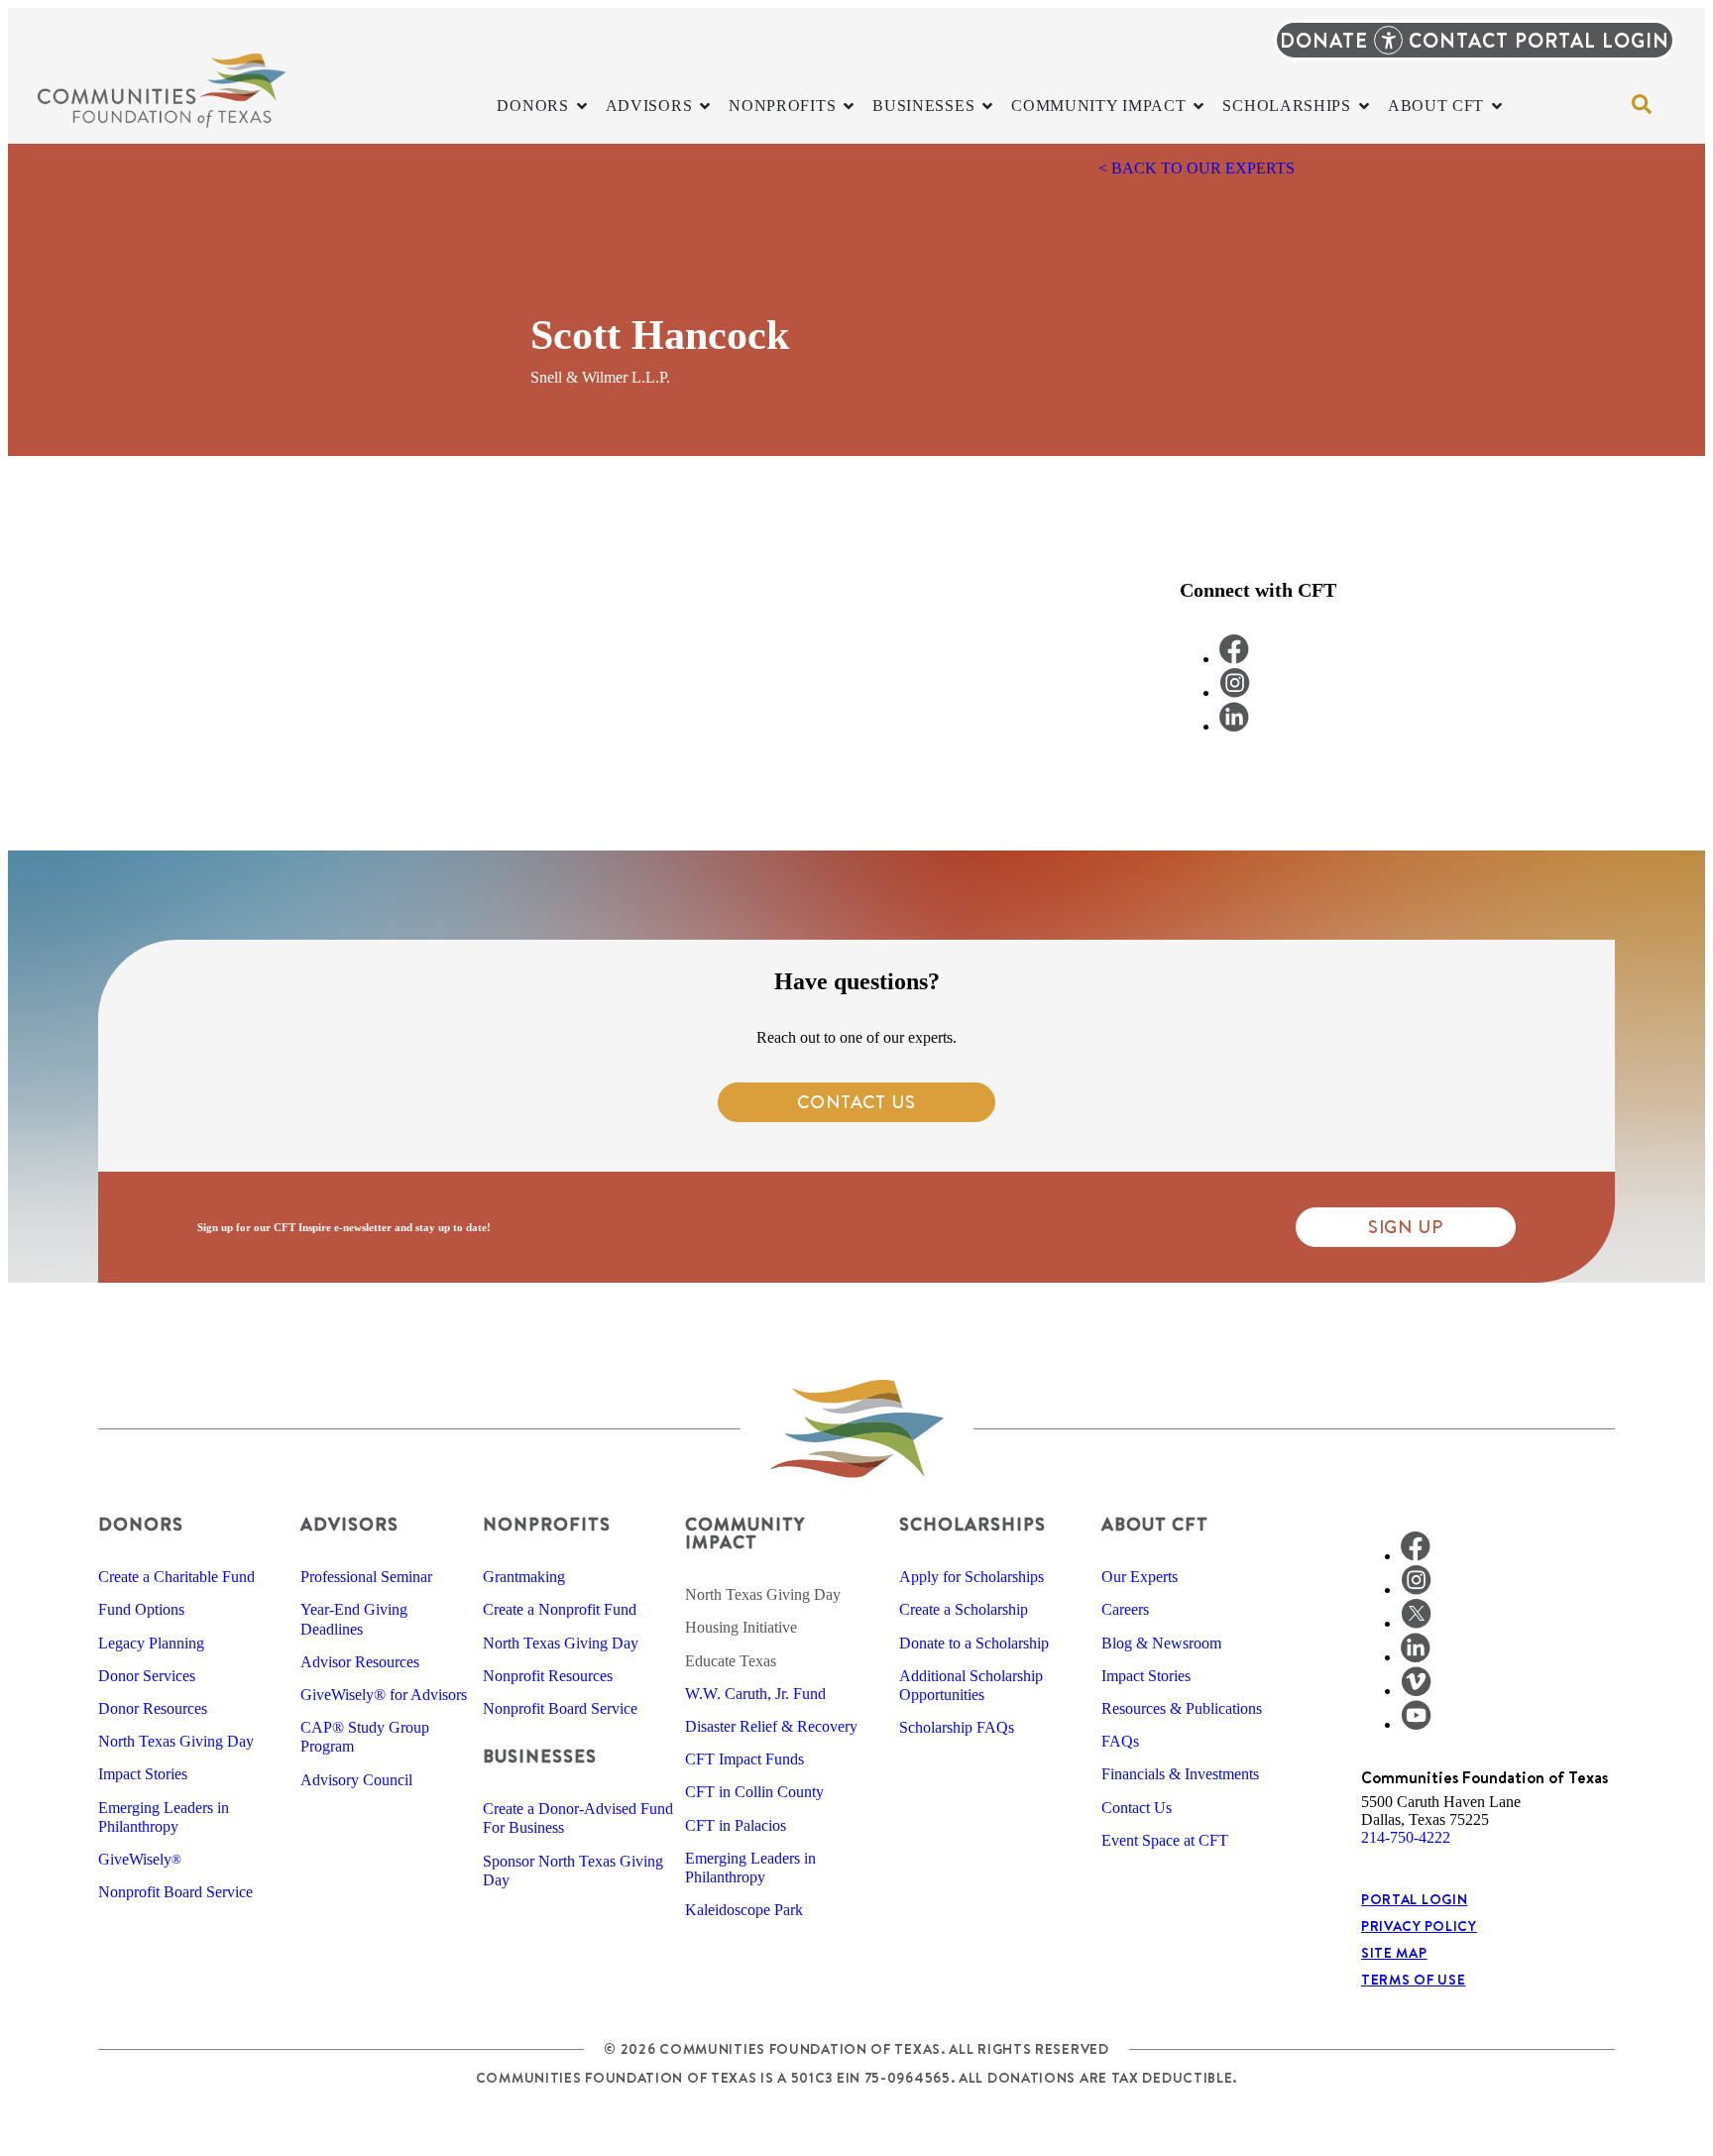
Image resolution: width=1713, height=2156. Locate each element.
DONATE (1324, 40)
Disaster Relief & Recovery (771, 1726)
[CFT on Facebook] (1234, 659)
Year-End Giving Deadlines (354, 1619)
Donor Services (147, 1676)
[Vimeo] (1416, 1691)
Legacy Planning (151, 1643)
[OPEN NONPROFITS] (849, 106)
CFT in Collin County (754, 1792)
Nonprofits (547, 1524)
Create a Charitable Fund (176, 1577)
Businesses (540, 1756)
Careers (1125, 1609)
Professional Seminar (366, 1577)
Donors (141, 1524)
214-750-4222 (1406, 1837)
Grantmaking (524, 1577)
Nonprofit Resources (548, 1676)
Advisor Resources (360, 1662)
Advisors (349, 1524)
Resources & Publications (1182, 1708)
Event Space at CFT (1165, 1840)
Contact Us (1137, 1808)
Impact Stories (143, 1774)
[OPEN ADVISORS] (705, 106)
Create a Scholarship (964, 1609)
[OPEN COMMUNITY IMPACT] (1199, 106)
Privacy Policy (1419, 1926)
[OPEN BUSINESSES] (987, 106)
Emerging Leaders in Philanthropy (164, 1817)
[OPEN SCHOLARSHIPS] (1364, 106)
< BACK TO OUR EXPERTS (1197, 168)
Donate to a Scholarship (974, 1643)
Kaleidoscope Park (744, 1910)
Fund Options (141, 1609)
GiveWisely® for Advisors (384, 1695)
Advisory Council (356, 1780)
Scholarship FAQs (957, 1727)
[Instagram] (1416, 1589)
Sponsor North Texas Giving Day (573, 1871)
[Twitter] (1416, 1623)
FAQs (1120, 1741)
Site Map (1394, 1953)
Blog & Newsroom (1161, 1643)
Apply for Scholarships (971, 1577)
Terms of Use (1413, 1980)
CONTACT (1459, 40)
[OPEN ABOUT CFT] (1497, 106)
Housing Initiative (741, 1627)
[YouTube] (1416, 1724)
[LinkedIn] (1416, 1657)
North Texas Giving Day (176, 1741)
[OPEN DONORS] (582, 106)
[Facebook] (1416, 1556)
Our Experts (1140, 1577)
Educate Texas (731, 1661)
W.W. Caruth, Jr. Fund (755, 1694)
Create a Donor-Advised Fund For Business (578, 1818)
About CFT (1155, 1524)
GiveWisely (140, 1859)
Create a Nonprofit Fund (560, 1609)
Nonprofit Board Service (175, 1892)
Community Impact (744, 1533)
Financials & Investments (1180, 1774)
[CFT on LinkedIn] (1234, 726)
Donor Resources (153, 1708)
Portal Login (1414, 1899)
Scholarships (972, 1524)
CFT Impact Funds (744, 1759)
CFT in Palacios (736, 1825)
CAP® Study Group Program (365, 1737)
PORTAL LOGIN (1592, 40)
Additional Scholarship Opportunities (971, 1685)
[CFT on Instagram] (1235, 692)
